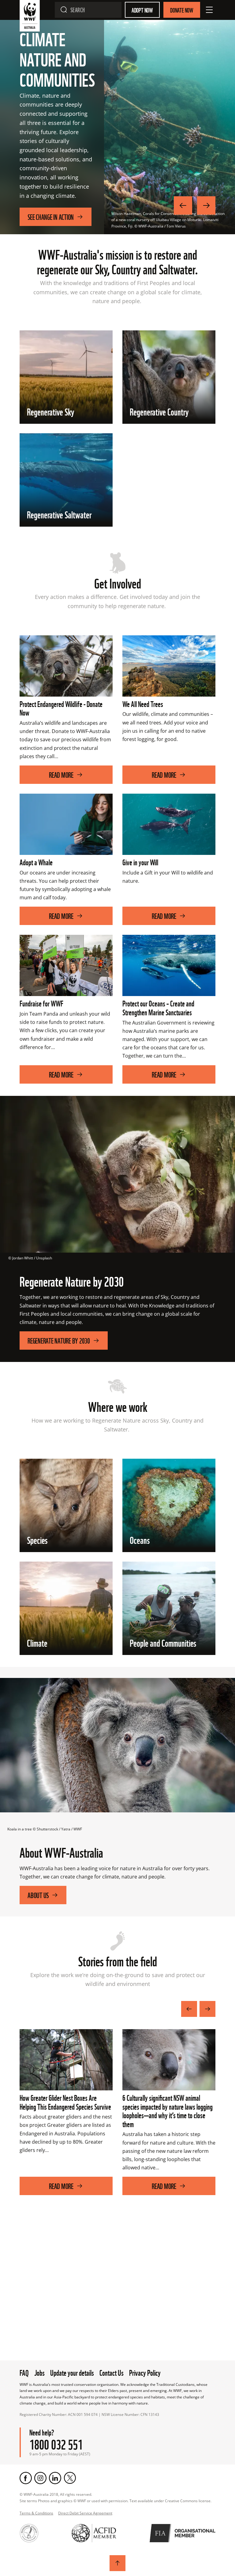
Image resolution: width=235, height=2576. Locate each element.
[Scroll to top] (117, 2563)
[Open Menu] (209, 10)
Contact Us (112, 2372)
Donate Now (182, 10)
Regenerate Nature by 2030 (59, 1340)
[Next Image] (206, 205)
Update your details (72, 2372)
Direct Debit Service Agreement (85, 2513)
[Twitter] (70, 2478)
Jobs (39, 2372)
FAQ (24, 2372)
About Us (38, 1895)
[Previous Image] (183, 205)
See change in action (51, 217)
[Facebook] (26, 2478)
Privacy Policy (145, 2372)
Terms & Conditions (36, 2513)
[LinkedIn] (55, 2478)
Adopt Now (142, 10)
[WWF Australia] (30, 17)
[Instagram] (40, 2478)
